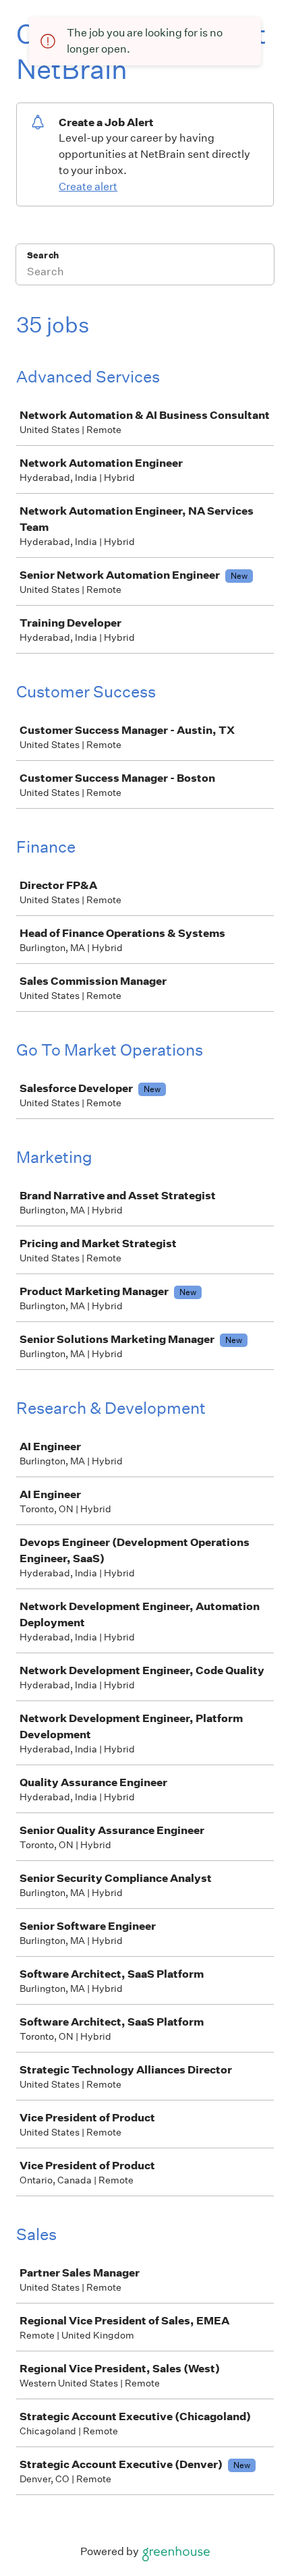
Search (43, 255)
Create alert (88, 187)
